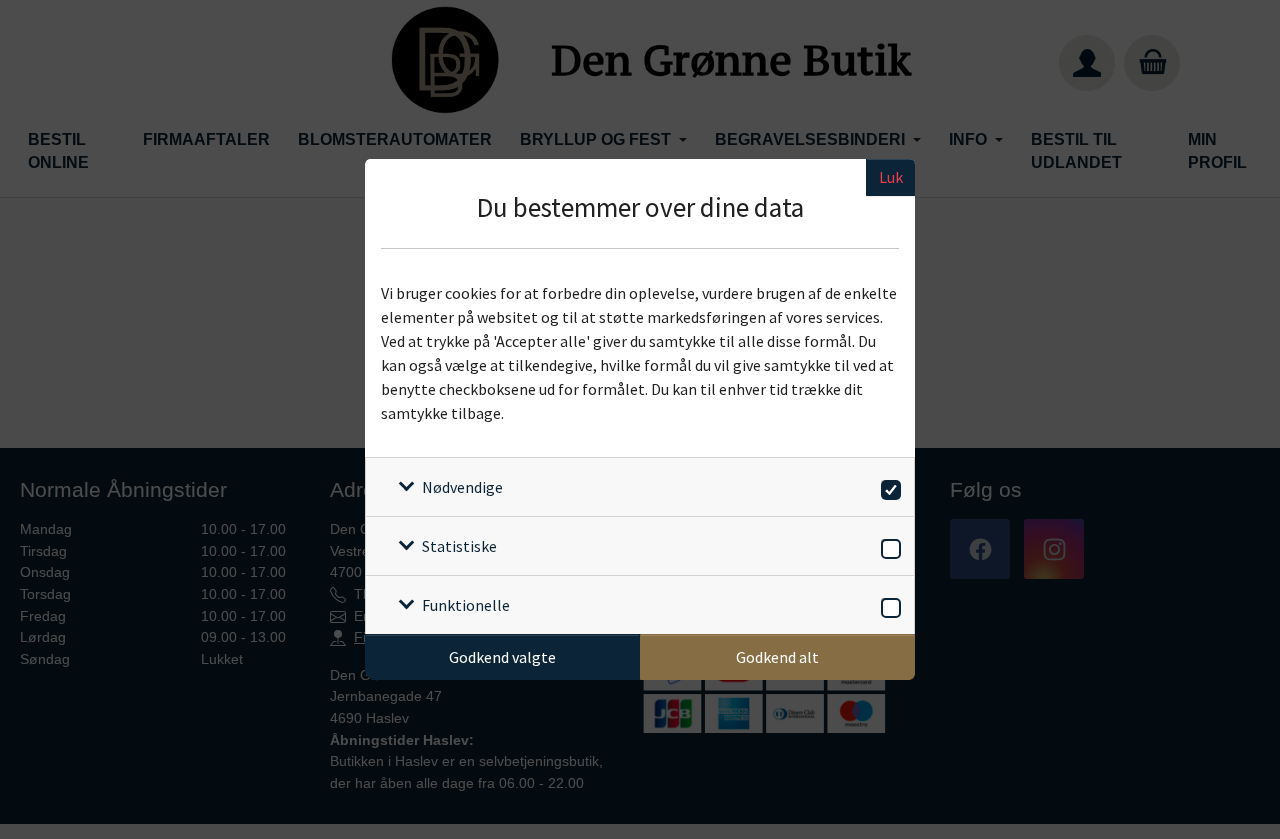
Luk (891, 177)
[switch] (887, 486)
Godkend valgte (502, 657)
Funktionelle (466, 605)
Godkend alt (777, 657)
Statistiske (459, 546)
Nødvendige (462, 487)
